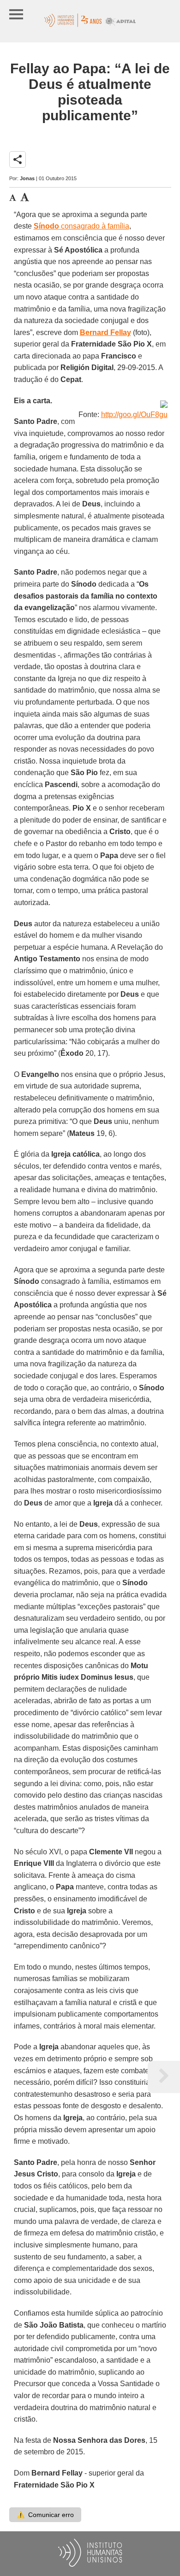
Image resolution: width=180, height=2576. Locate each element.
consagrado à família (81, 226)
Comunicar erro (45, 2515)
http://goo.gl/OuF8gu (134, 415)
